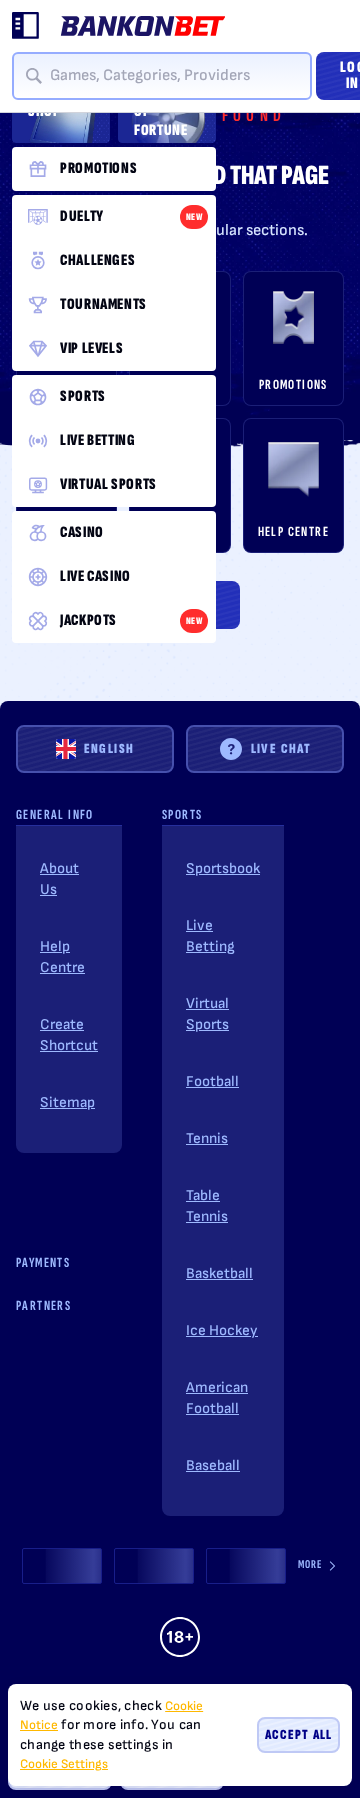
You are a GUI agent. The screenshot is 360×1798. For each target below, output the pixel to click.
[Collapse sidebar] (26, 26)
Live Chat (281, 748)
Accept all (298, 1734)
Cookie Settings (64, 1764)
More (310, 1564)
